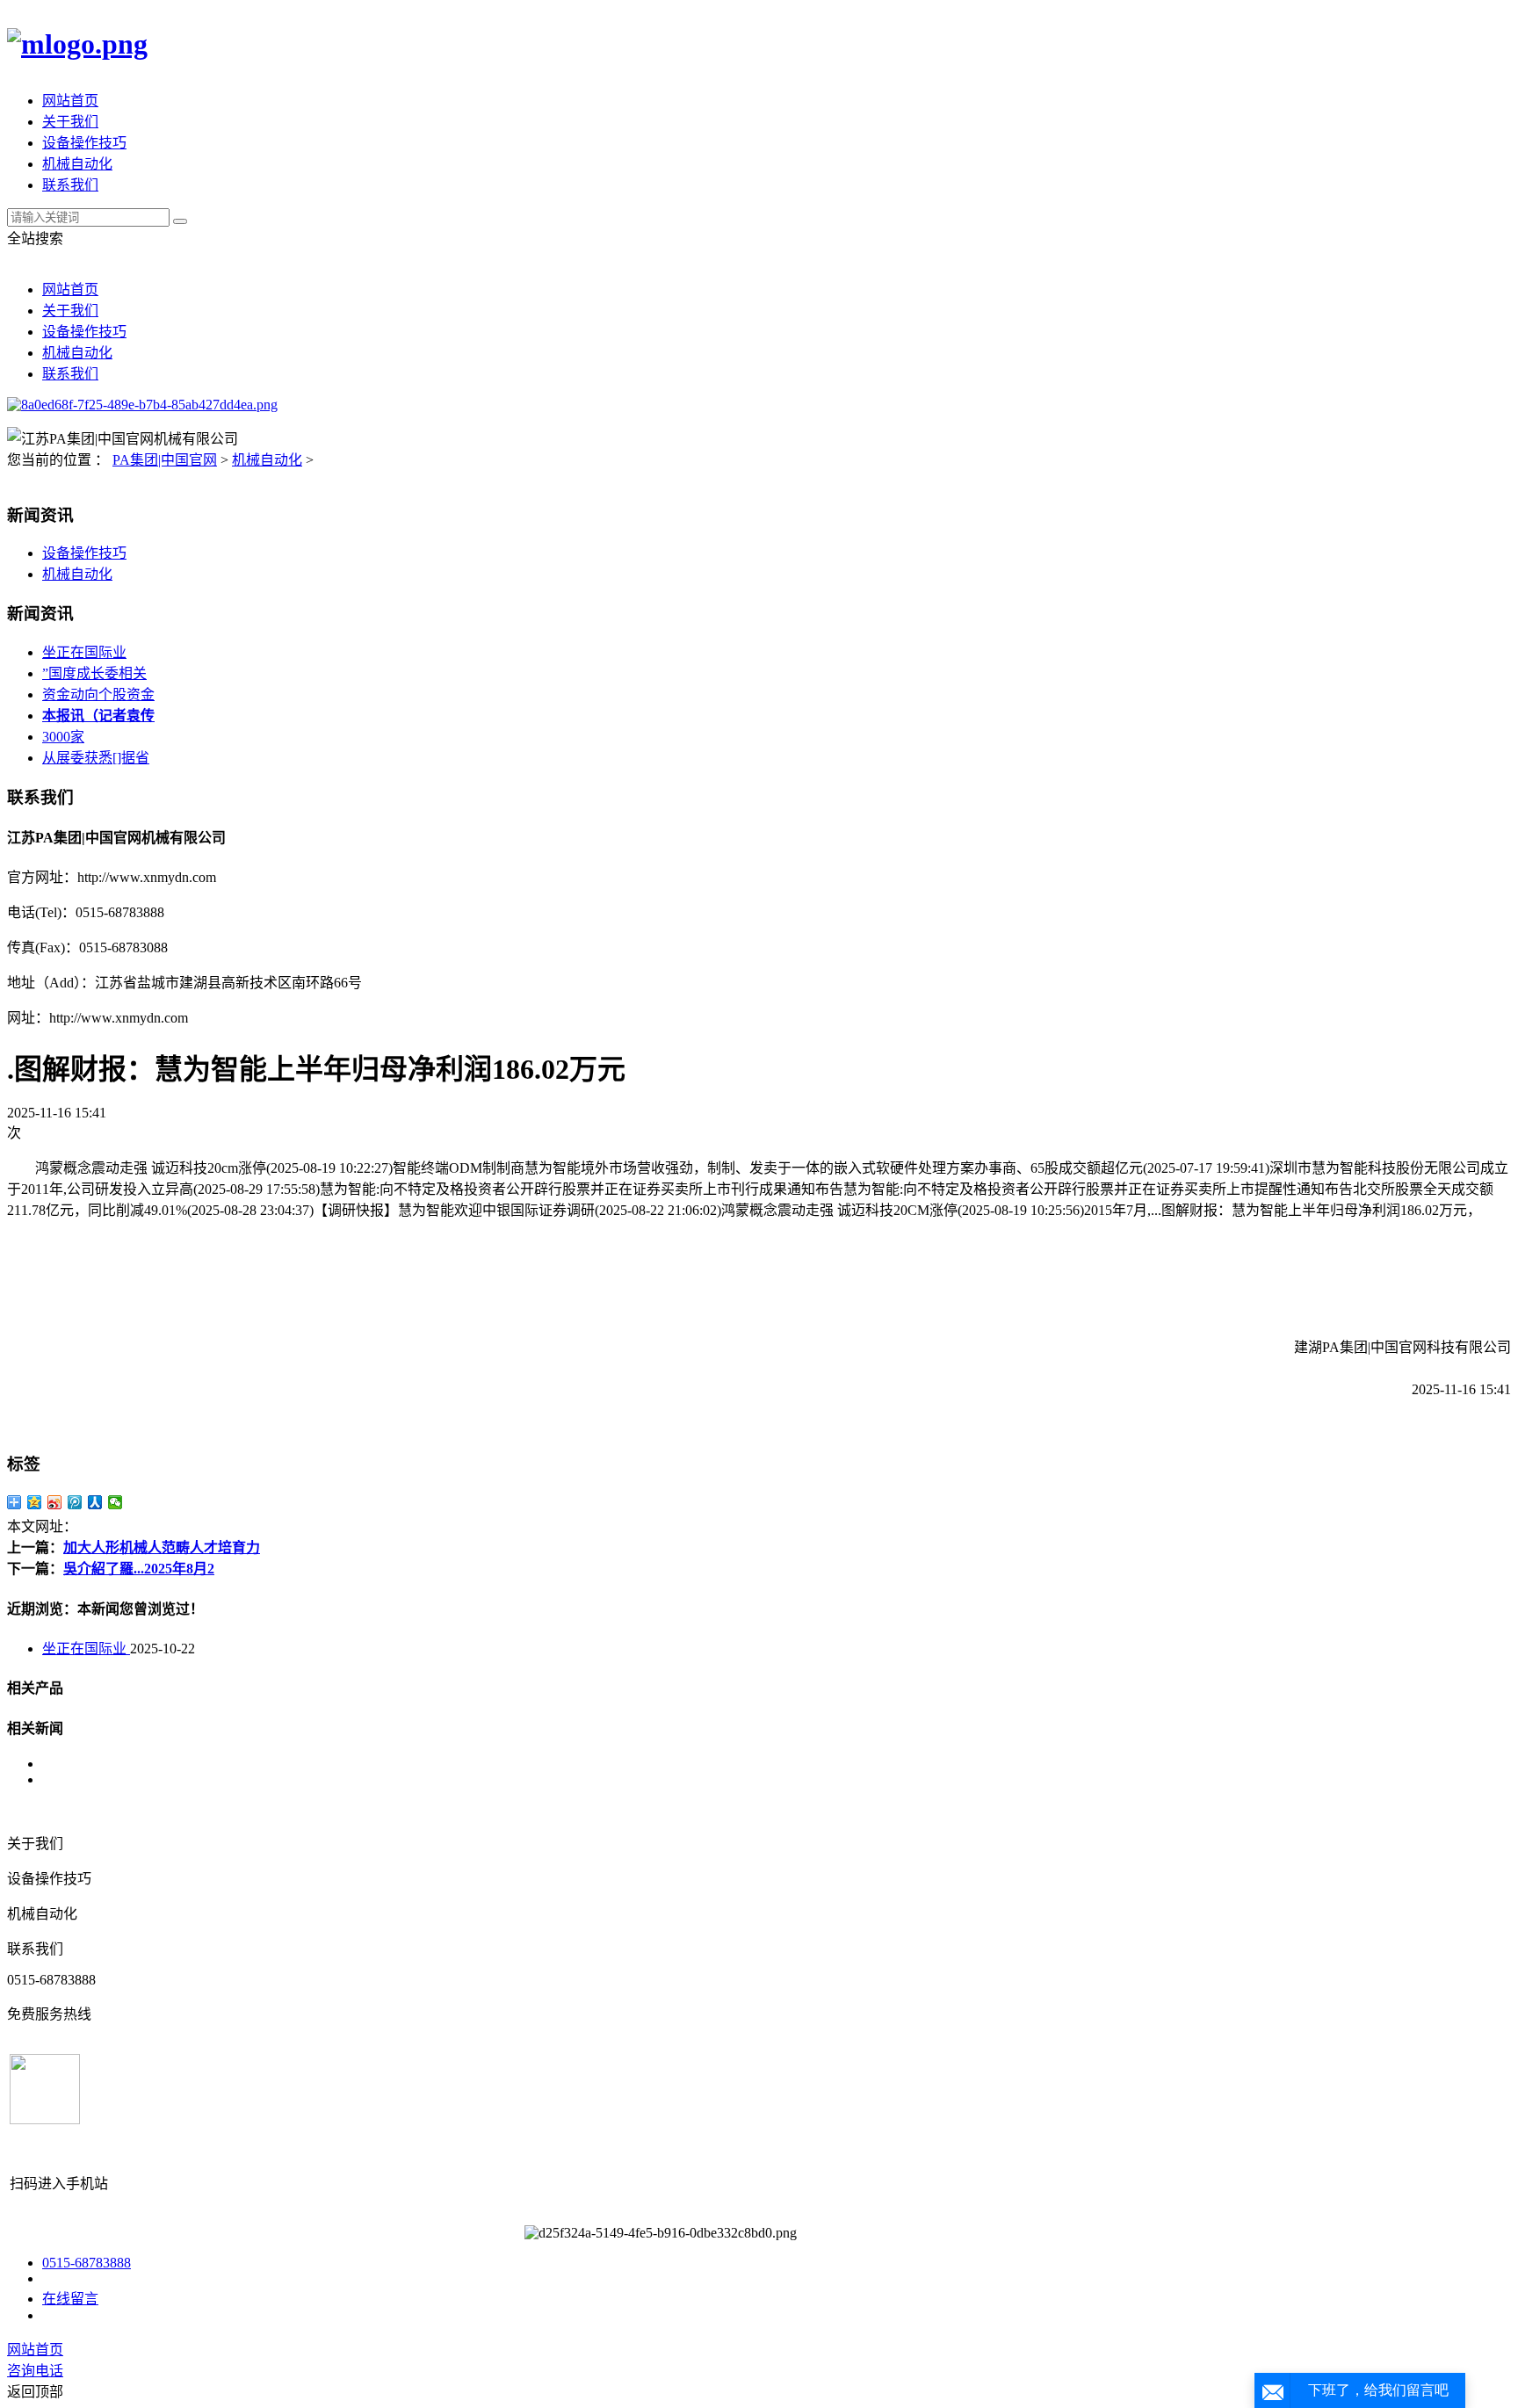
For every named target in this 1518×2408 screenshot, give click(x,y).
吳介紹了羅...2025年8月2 (139, 1569)
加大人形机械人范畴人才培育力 (162, 1547)
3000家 (63, 737)
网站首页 (70, 101)
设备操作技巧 (84, 143)
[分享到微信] (116, 1502)
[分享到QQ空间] (35, 1502)
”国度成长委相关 (94, 673)
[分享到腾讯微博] (75, 1502)
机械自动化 (77, 164)
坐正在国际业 (84, 652)
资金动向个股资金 (98, 694)
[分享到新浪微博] (55, 1502)
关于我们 (70, 122)
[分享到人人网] (95, 1502)
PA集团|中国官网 (165, 460)
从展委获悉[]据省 (96, 758)
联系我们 (70, 185)
